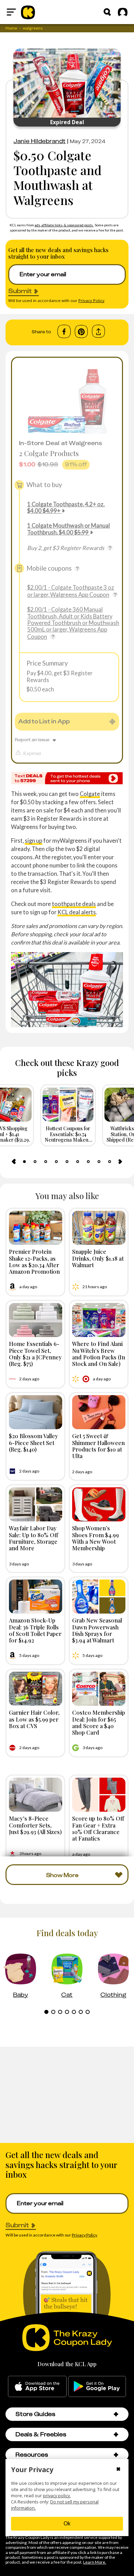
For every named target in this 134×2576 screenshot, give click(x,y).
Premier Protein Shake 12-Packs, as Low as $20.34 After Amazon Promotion (34, 1261)
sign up (33, 840)
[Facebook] (64, 332)
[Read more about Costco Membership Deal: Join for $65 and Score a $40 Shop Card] (99, 1689)
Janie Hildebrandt (40, 141)
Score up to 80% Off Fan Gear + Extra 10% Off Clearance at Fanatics (98, 1828)
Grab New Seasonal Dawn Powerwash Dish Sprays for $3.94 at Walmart (97, 1630)
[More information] (110, 548)
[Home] (28, 12)
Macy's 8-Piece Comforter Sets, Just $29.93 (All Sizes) (35, 1825)
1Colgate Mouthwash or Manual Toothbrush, (69, 529)
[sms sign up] (67, 778)
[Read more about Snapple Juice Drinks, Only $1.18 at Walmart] (99, 1228)
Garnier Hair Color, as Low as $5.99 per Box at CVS (34, 1719)
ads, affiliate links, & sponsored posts (64, 225)
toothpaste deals (74, 904)
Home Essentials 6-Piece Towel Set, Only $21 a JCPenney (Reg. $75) (35, 1354)
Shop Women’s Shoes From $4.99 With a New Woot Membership (96, 1538)
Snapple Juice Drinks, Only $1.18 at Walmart (98, 1258)
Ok (67, 2524)
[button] (116, 2414)
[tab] (24, 1162)
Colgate (90, 794)
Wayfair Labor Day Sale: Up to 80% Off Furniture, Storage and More (33, 1538)
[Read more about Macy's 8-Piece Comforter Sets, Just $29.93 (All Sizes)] (36, 1795)
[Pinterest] (81, 332)
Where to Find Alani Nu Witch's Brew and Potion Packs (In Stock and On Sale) (99, 1354)
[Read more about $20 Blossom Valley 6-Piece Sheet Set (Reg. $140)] (36, 1412)
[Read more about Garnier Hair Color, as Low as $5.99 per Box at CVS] (36, 1689)
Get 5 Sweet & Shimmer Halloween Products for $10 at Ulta (98, 1446)
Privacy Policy (91, 300)
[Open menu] (11, 12)
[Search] (107, 12)
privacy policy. (57, 2496)
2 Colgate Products (49, 453)
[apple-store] (37, 2386)
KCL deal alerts (77, 912)
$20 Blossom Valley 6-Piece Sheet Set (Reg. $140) (33, 1442)
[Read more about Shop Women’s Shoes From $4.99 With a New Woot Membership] (99, 1504)
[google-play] (97, 2386)
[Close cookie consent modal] (118, 2470)
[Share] (98, 331)
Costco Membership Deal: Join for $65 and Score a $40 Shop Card (99, 1722)
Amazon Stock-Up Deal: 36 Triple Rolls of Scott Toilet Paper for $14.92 (35, 1630)
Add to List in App (44, 721)
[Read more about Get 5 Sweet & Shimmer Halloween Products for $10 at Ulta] (99, 1412)
